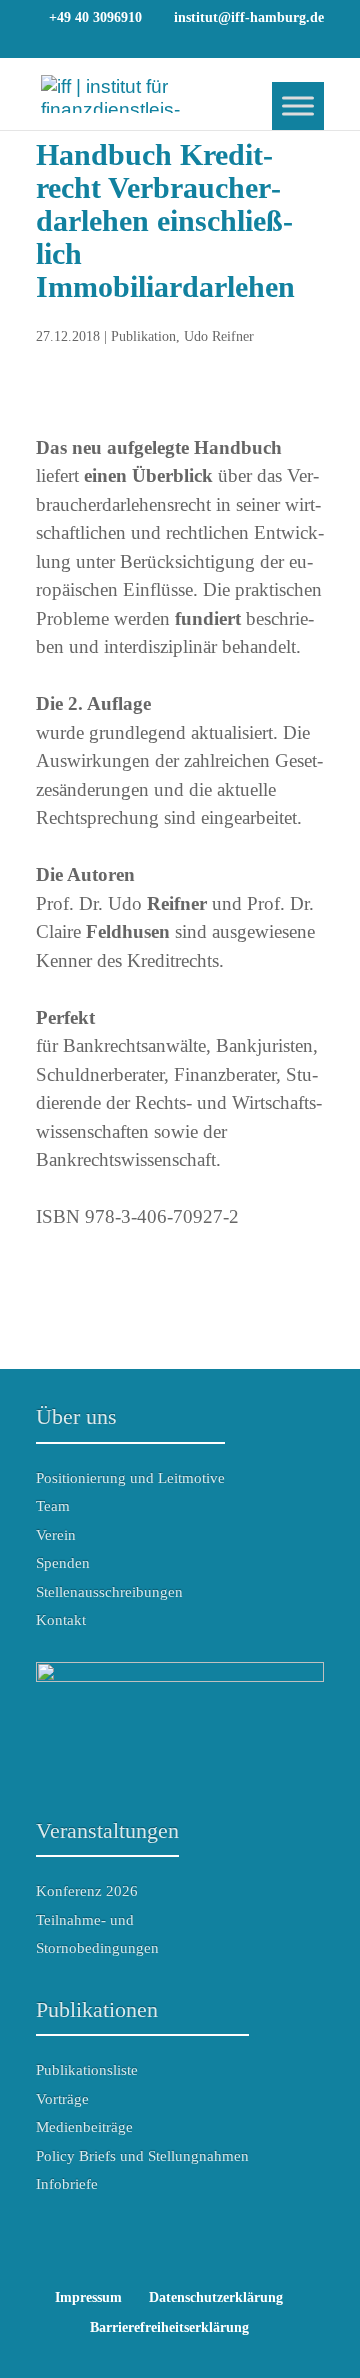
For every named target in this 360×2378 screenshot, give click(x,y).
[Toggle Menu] (298, 105)
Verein (56, 1535)
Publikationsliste (87, 2070)
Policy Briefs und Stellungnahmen (142, 2156)
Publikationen (97, 2009)
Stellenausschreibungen (109, 1592)
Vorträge (62, 2099)
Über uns (76, 1416)
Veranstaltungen (107, 1830)
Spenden (63, 1563)
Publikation (143, 336)
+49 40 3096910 (95, 17)
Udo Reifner (219, 336)
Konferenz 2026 (87, 1891)
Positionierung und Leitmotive (130, 1478)
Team (53, 1506)
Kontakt (61, 1620)
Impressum (88, 2297)
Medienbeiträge (84, 2127)
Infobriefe (67, 2184)
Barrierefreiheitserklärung (169, 2327)
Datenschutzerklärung (216, 2297)
